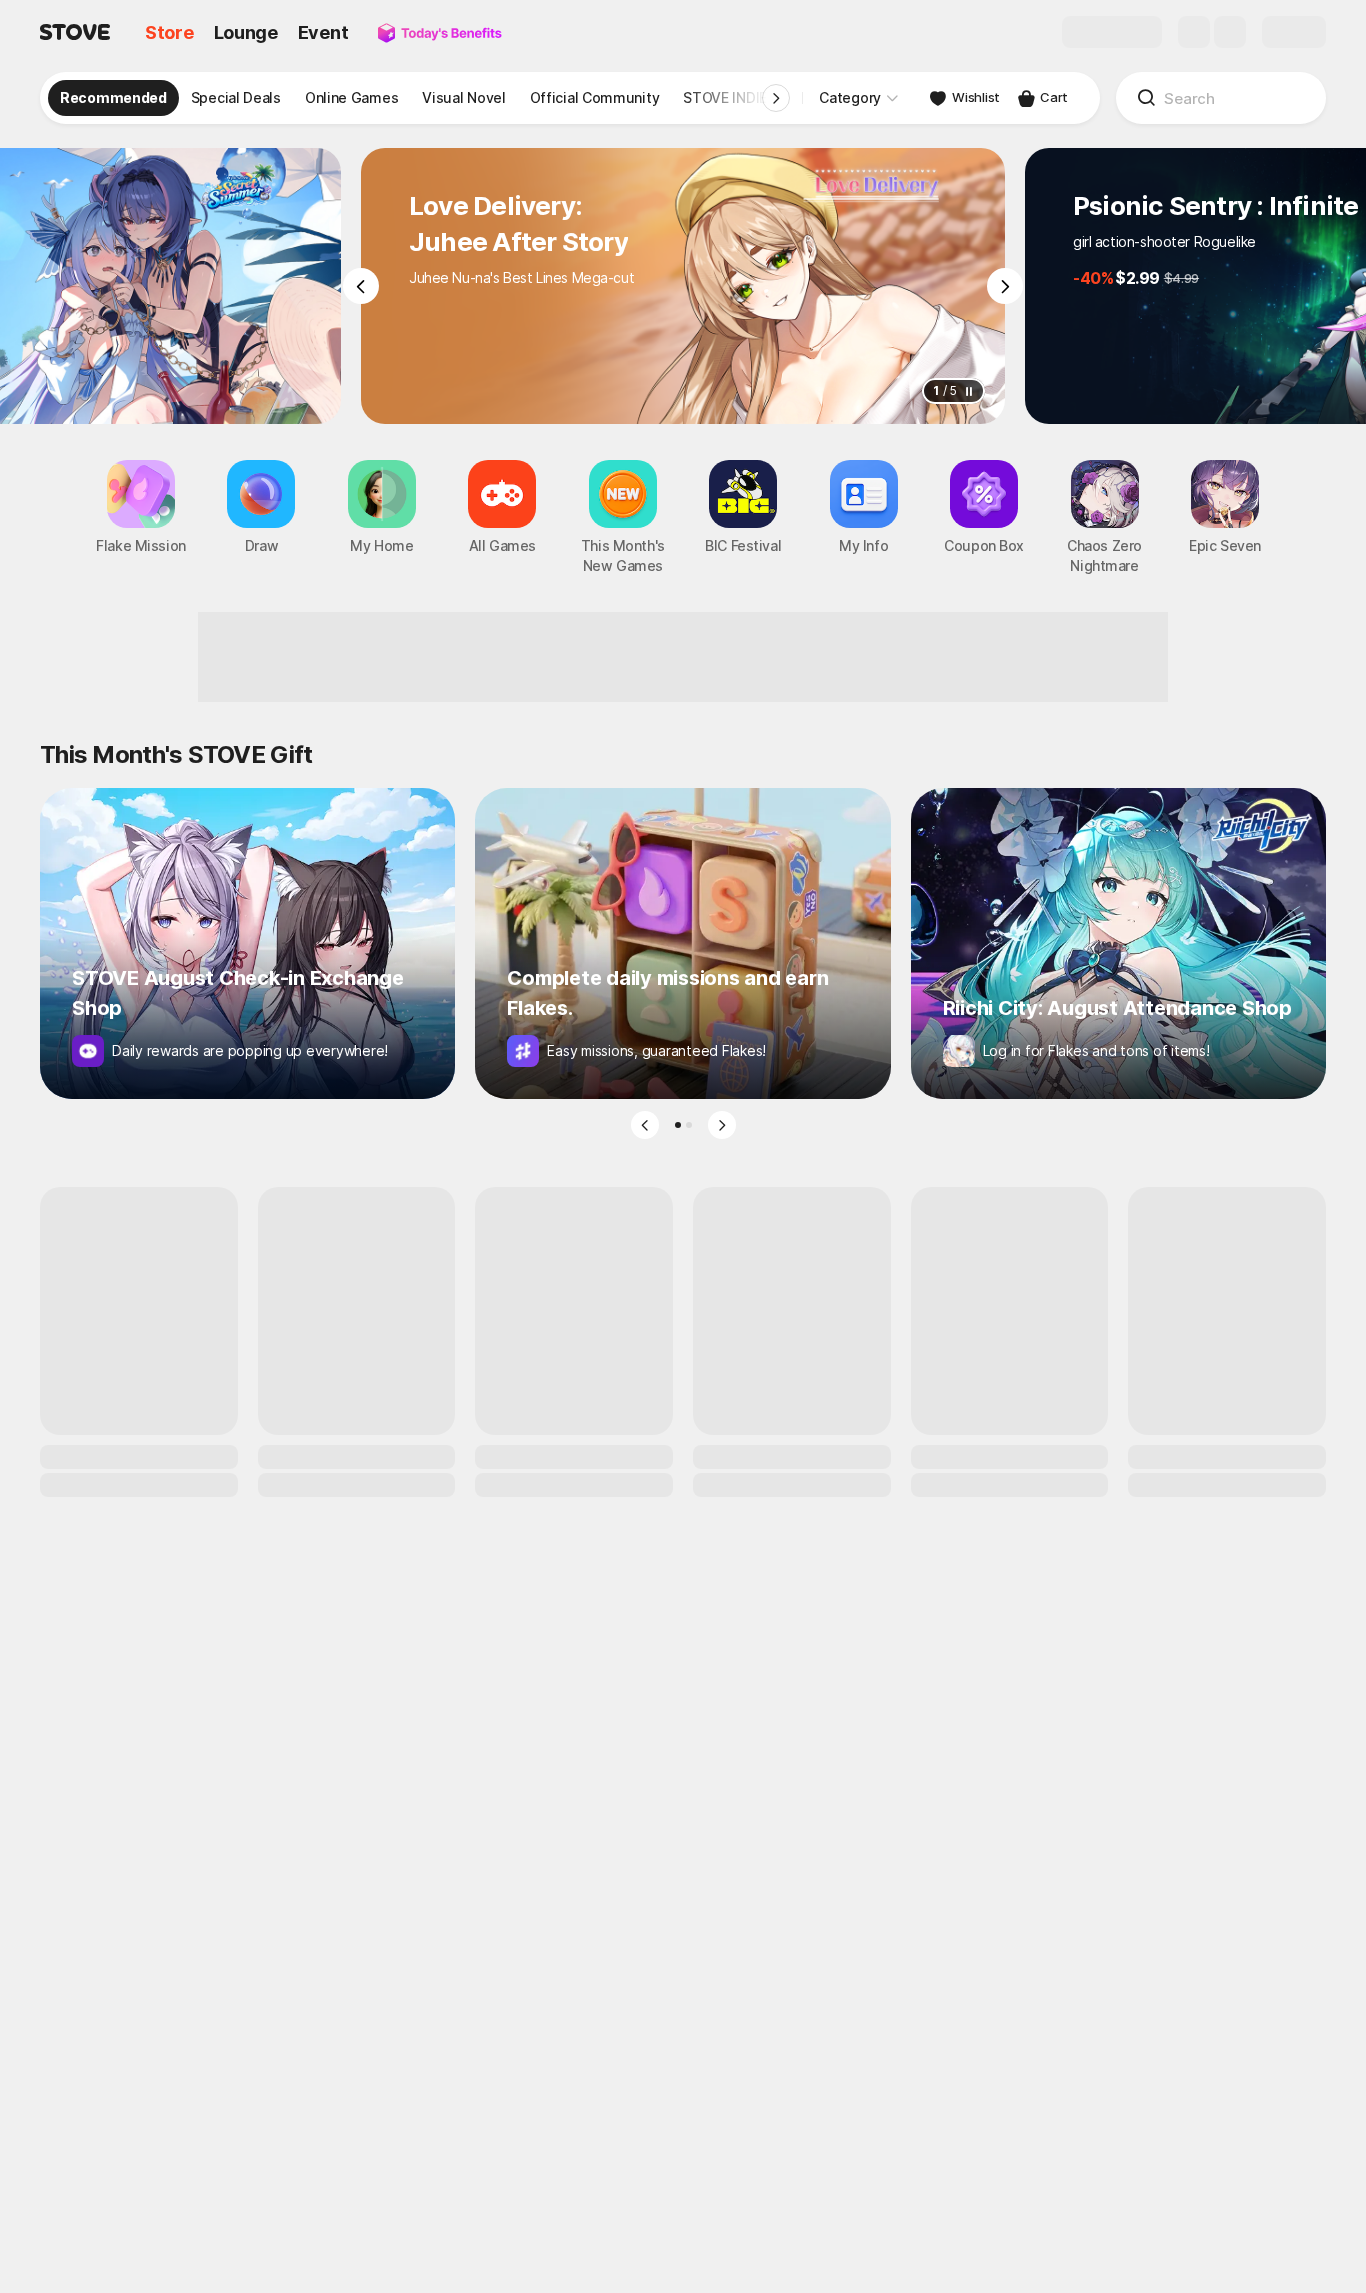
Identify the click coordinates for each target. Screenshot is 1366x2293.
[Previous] (361, 286)
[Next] (1005, 286)
